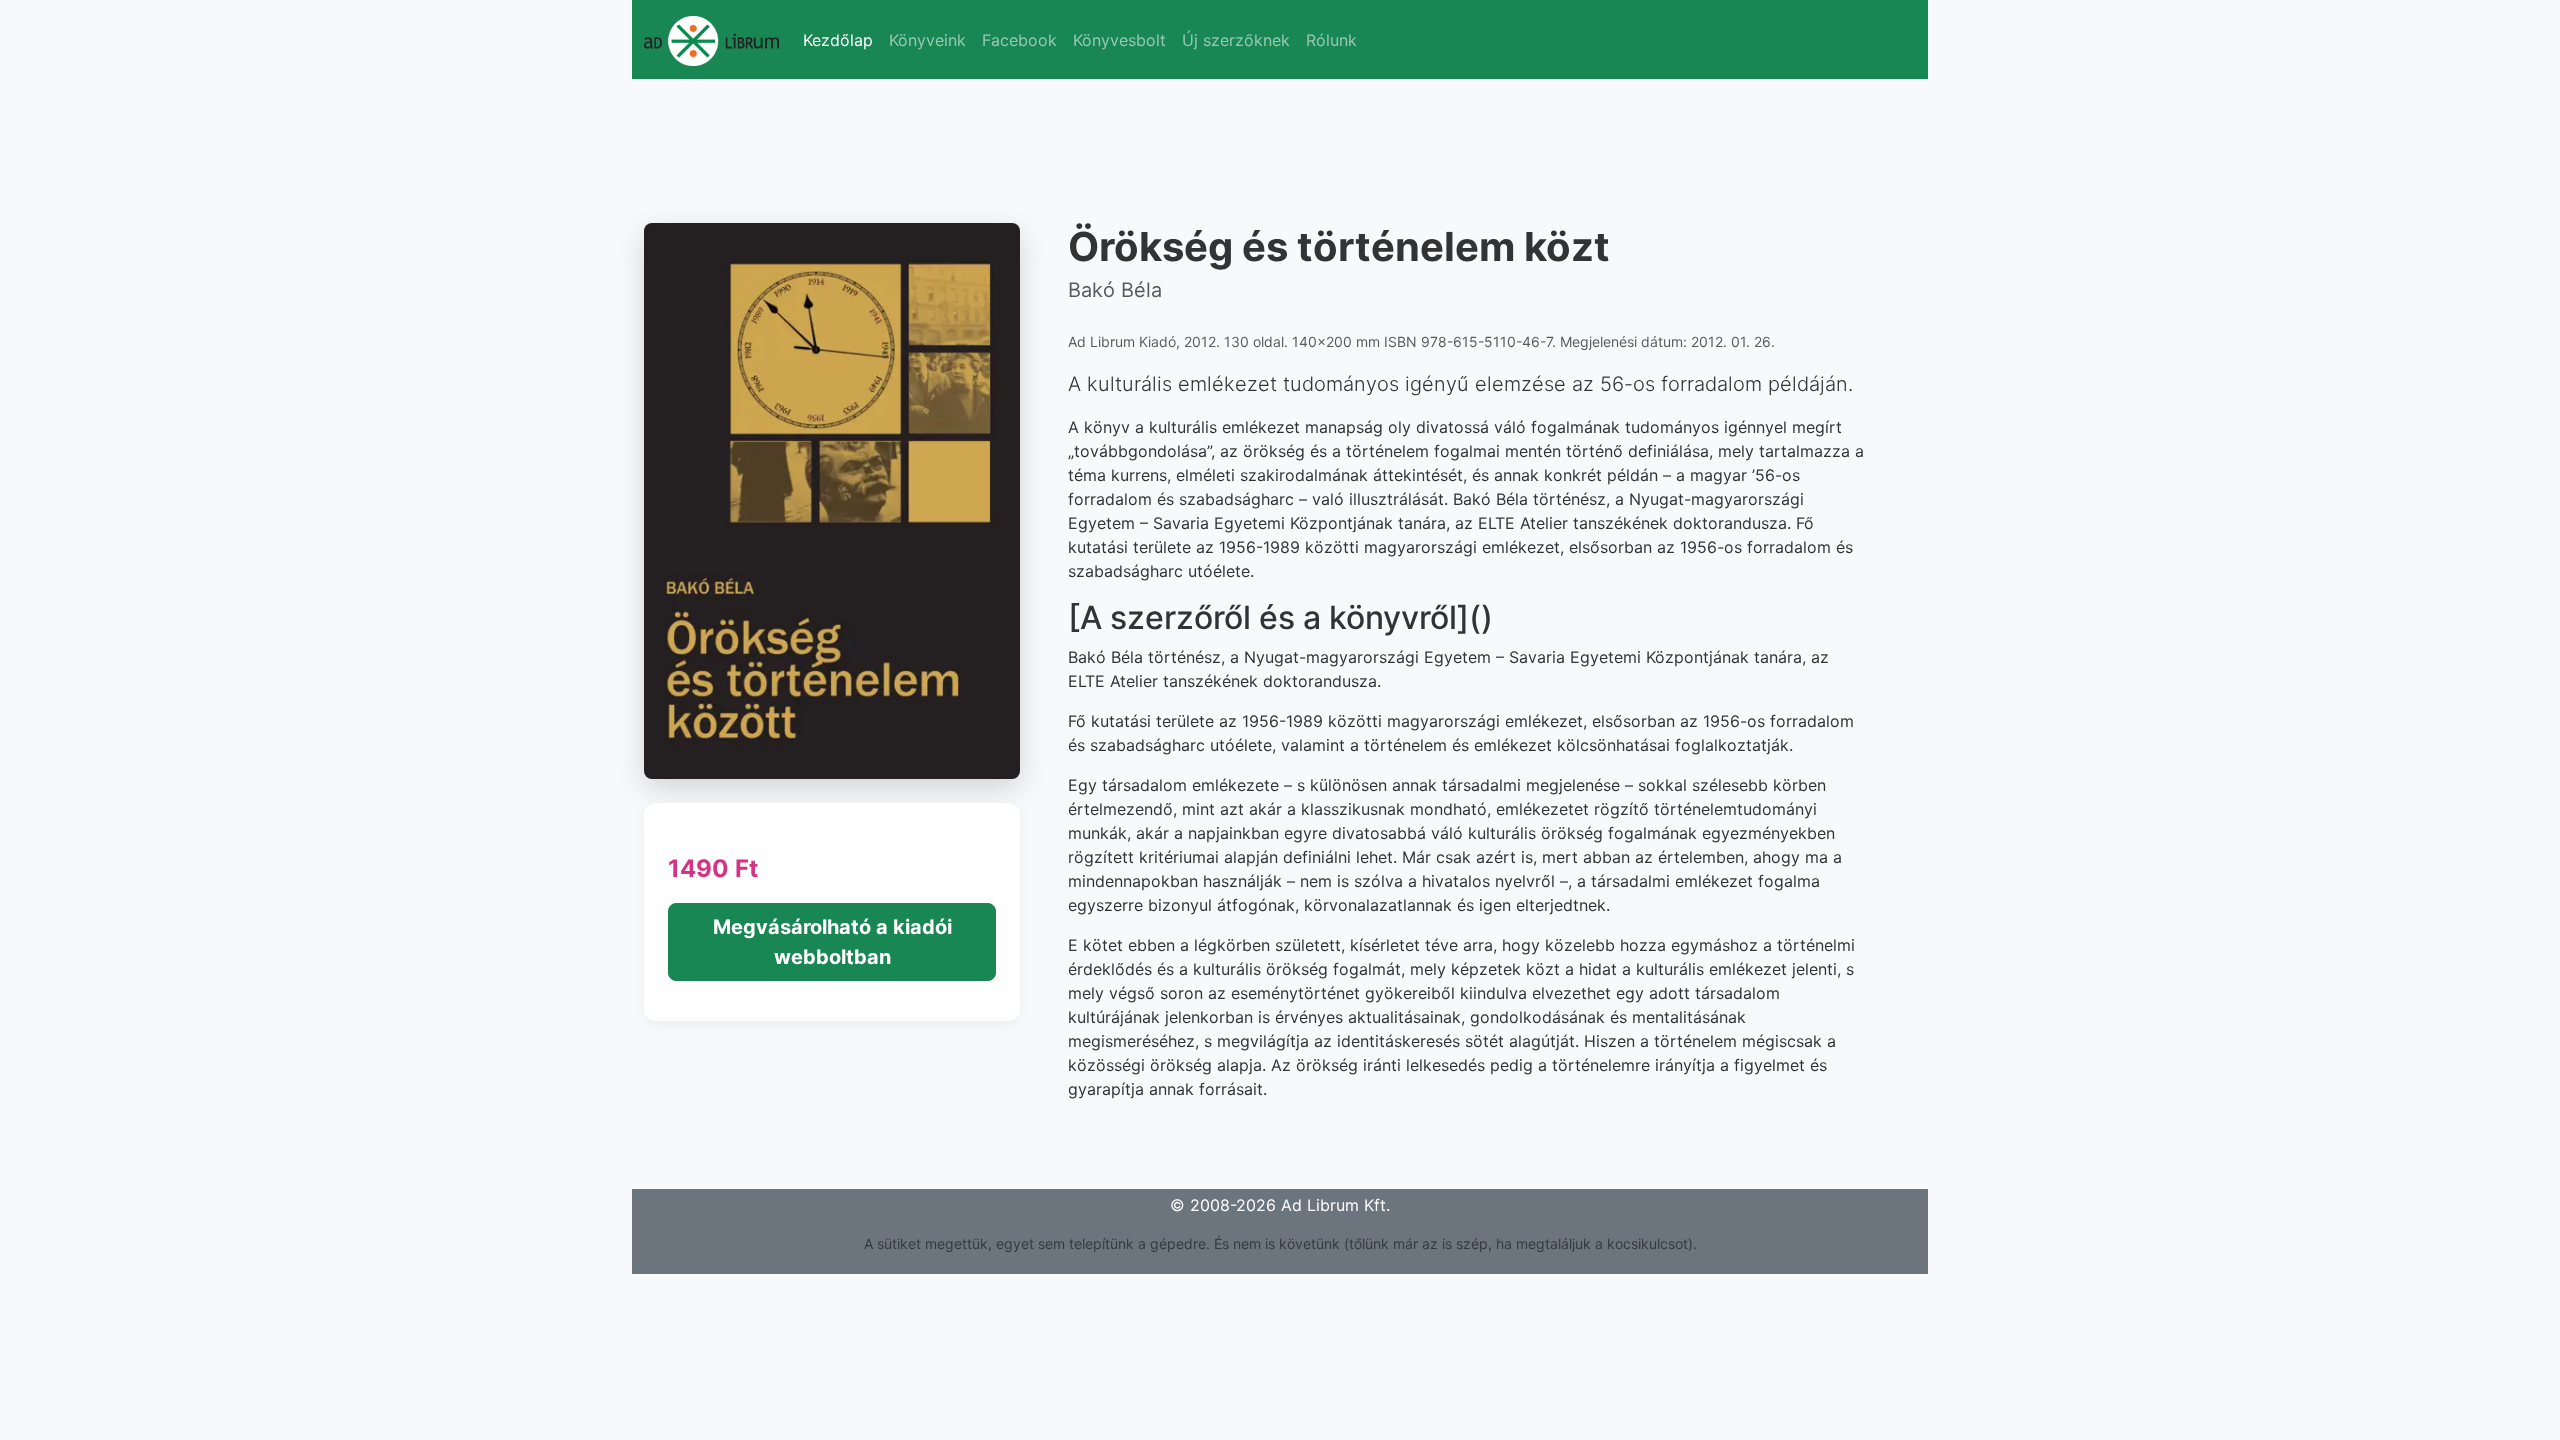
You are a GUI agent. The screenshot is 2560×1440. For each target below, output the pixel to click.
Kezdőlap (838, 40)
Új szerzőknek (1236, 40)
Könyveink (927, 40)
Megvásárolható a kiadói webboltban (832, 942)
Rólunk (1331, 40)
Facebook (1019, 40)
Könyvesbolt (1119, 40)
